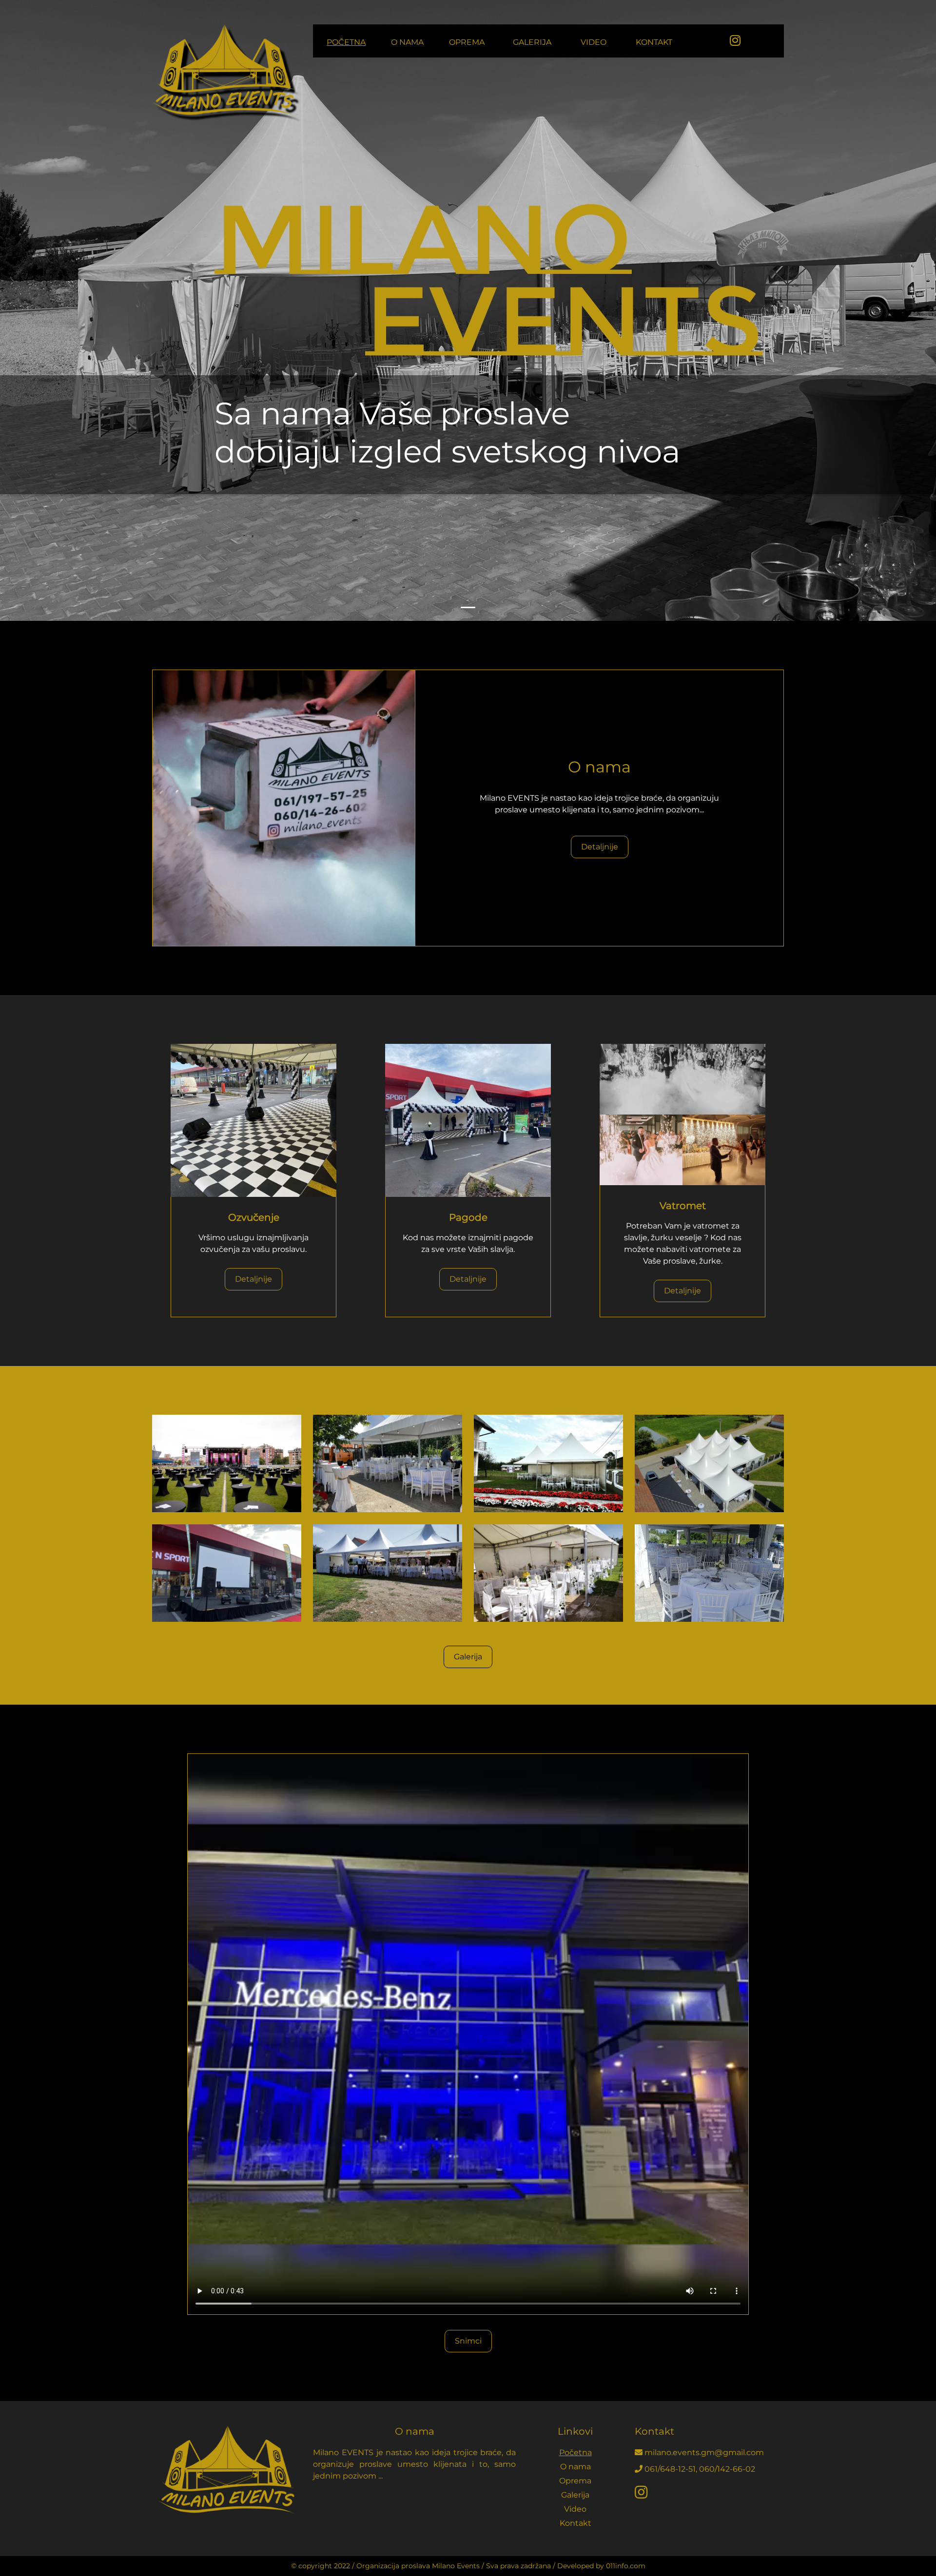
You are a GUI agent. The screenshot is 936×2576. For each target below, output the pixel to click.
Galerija (532, 42)
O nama (407, 42)
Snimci (468, 2341)
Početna (346, 42)
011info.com (626, 2566)
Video (594, 42)
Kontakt (654, 42)
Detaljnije (600, 847)
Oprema (467, 42)
